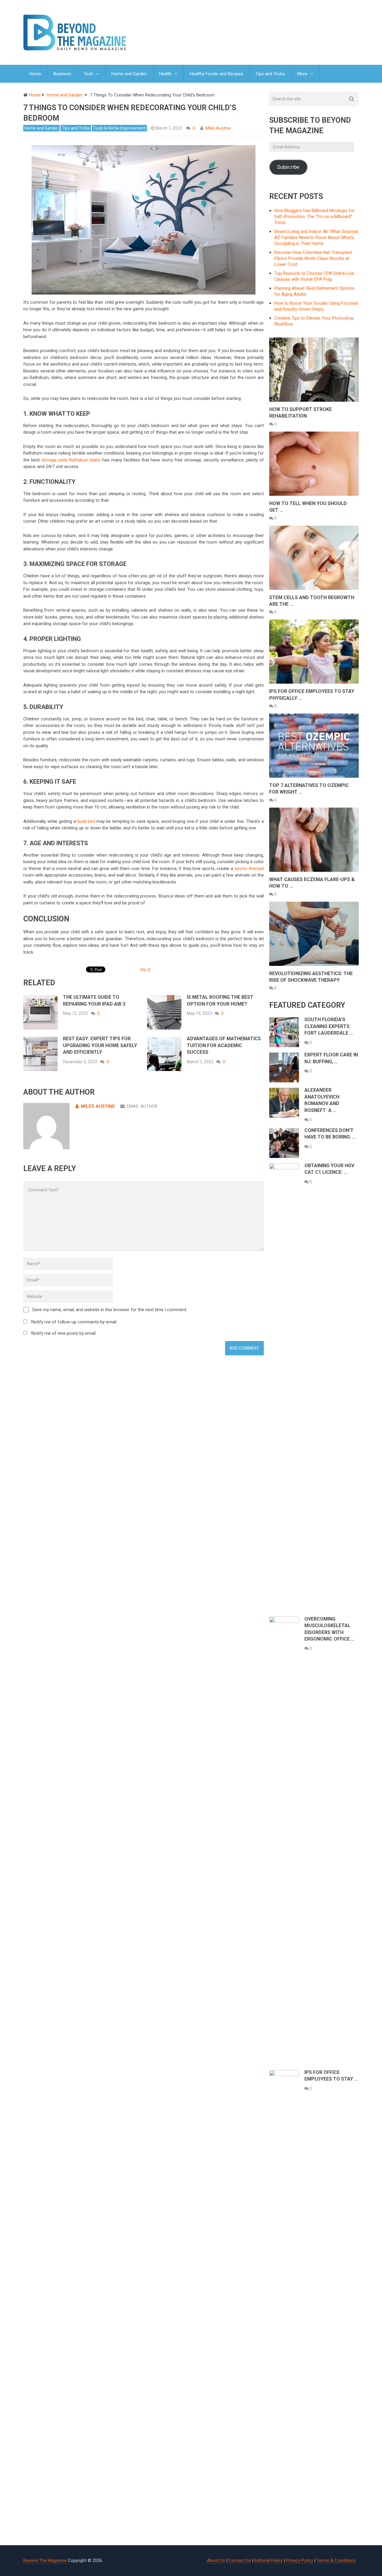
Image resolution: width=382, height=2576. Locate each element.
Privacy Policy (300, 2560)
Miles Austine (218, 128)
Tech (88, 74)
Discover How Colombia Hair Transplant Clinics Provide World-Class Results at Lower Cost (313, 258)
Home (35, 74)
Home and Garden (129, 74)
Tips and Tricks (270, 74)
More (302, 74)
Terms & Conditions (336, 2560)
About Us (216, 2560)
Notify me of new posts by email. (64, 1333)
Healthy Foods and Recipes (217, 74)
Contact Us (240, 2560)
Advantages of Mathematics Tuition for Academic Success (224, 1045)
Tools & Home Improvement (119, 128)
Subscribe (288, 167)
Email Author (142, 1106)
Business (62, 74)
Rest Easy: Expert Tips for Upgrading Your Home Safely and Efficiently (100, 1045)
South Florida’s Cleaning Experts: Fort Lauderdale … (329, 1026)
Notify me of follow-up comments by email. (74, 1322)
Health (165, 74)
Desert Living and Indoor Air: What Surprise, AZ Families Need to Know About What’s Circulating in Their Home (316, 237)
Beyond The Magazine (45, 2560)
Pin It (145, 970)
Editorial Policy (268, 2560)
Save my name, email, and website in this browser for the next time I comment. (110, 1310)
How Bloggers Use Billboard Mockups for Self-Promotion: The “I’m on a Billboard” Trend (314, 217)
